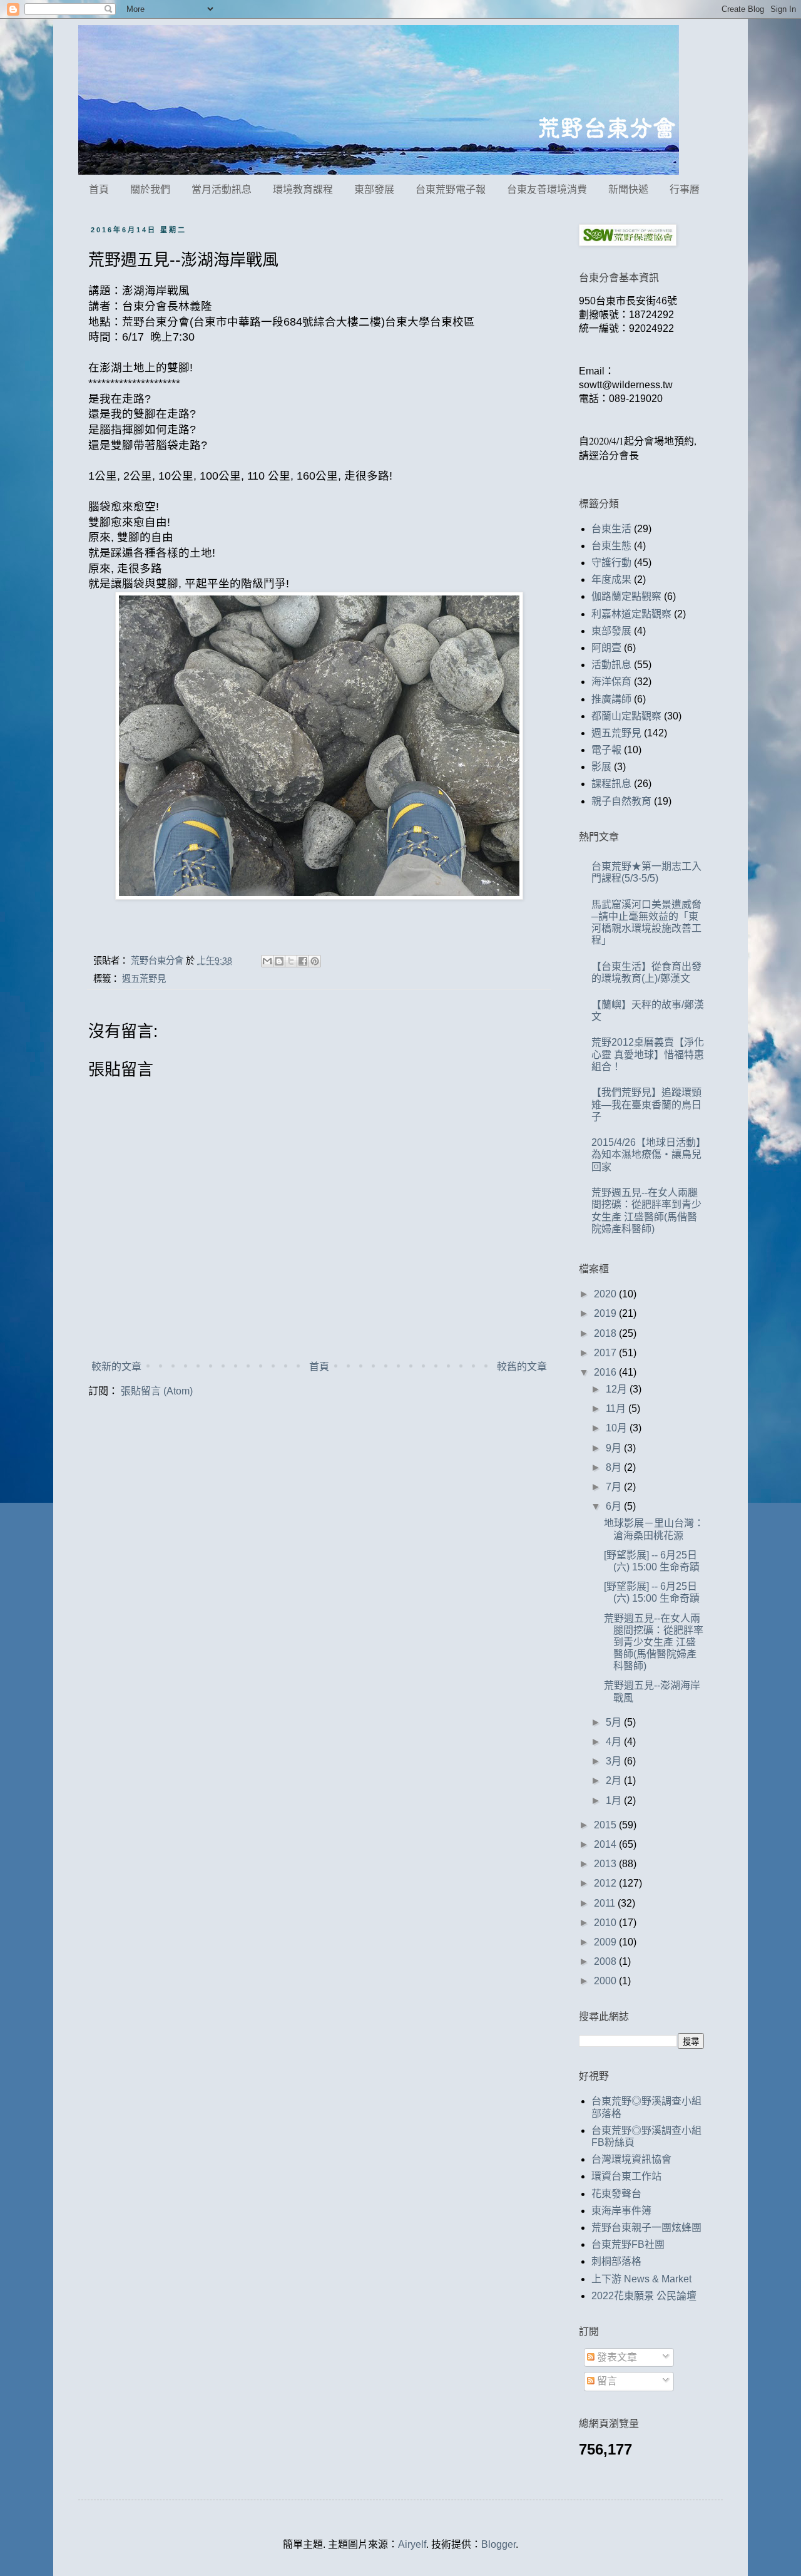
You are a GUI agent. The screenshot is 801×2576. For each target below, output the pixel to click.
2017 (606, 1353)
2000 (606, 1981)
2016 (606, 1372)
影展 (601, 767)
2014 (606, 1844)
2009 (606, 1942)
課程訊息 (611, 784)
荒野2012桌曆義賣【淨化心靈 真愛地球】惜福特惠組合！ (648, 1054)
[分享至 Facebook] (303, 961)
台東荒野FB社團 (628, 2244)
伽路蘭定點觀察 (626, 596)
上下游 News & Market (641, 2279)
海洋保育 (611, 682)
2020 (606, 1294)
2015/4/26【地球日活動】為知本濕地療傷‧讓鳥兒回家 (646, 1154)
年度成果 (611, 580)
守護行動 (611, 563)
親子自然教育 (621, 801)
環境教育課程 (303, 189)
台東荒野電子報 (451, 189)
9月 (615, 1448)
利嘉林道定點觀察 (631, 614)
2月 (615, 1780)
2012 (606, 1883)
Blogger (498, 2544)
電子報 (606, 750)
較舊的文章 (522, 1367)
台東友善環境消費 (547, 189)
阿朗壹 (606, 648)
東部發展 (374, 189)
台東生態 (611, 546)
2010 (606, 1923)
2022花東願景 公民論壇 (644, 2296)
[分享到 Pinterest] (315, 961)
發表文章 (616, 2357)
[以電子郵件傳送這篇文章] (267, 961)
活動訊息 (611, 665)
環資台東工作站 (626, 2176)
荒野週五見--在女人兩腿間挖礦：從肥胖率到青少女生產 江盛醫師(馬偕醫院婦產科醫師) (654, 1642)
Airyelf (412, 2544)
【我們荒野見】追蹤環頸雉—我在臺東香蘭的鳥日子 (646, 1104)
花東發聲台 (616, 2194)
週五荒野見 (144, 979)
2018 (606, 1333)
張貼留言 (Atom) (157, 1391)
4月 (615, 1742)
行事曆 (685, 189)
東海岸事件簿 (621, 2211)
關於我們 (150, 189)
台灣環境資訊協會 (631, 2159)
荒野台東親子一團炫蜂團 (646, 2228)
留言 (606, 2381)
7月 (615, 1487)
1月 (615, 1801)
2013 (606, 1864)
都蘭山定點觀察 (626, 716)
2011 (606, 1903)
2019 (606, 1313)
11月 (617, 1409)
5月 (615, 1722)
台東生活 (611, 529)
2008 (606, 1961)
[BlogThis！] (279, 961)
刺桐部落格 (616, 2261)
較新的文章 (116, 1367)
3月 (615, 1761)
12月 (618, 1389)
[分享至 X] (291, 961)
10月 (618, 1428)
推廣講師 (611, 699)
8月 (615, 1467)
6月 (615, 1506)
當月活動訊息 (222, 189)
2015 (606, 1825)
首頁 (99, 189)
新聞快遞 (628, 189)
